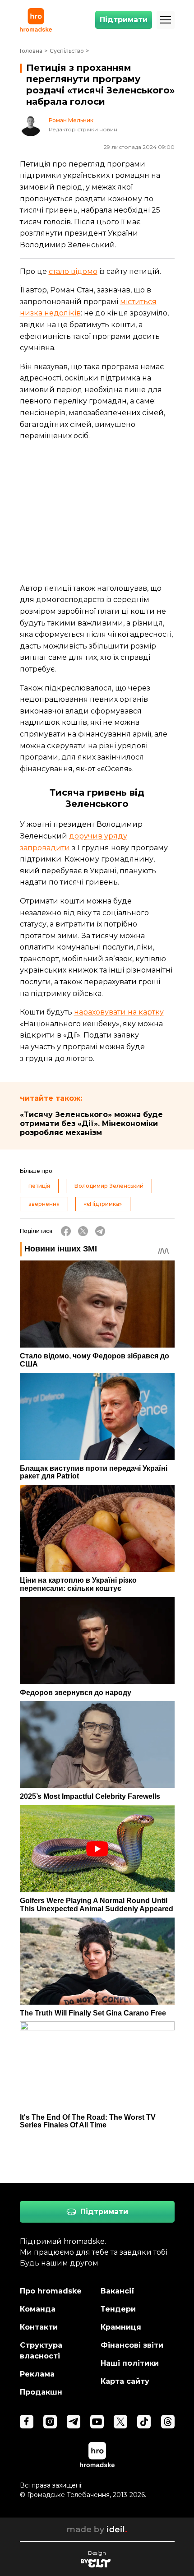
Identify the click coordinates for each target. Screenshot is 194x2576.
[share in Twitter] (83, 1231)
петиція (39, 1186)
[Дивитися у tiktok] (144, 2422)
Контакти (39, 2327)
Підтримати (124, 20)
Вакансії (118, 2291)
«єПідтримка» (103, 1204)
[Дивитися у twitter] (120, 2422)
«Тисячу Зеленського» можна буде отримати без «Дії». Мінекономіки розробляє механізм (91, 1124)
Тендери (118, 2309)
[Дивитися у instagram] (50, 2422)
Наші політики (130, 2363)
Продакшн (41, 2392)
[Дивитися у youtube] (97, 2422)
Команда (38, 2309)
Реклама (37, 2374)
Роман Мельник (71, 120)
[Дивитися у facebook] (27, 2422)
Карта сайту (125, 2381)
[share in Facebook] (66, 1231)
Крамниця (121, 2327)
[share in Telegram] (100, 1231)
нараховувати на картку (119, 1012)
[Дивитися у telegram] (74, 2422)
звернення (44, 1204)
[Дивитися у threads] (168, 2422)
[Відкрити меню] (166, 20)
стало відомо (73, 271)
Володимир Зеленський (109, 1186)
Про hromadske (51, 2291)
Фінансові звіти (132, 2345)
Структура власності (41, 2351)
